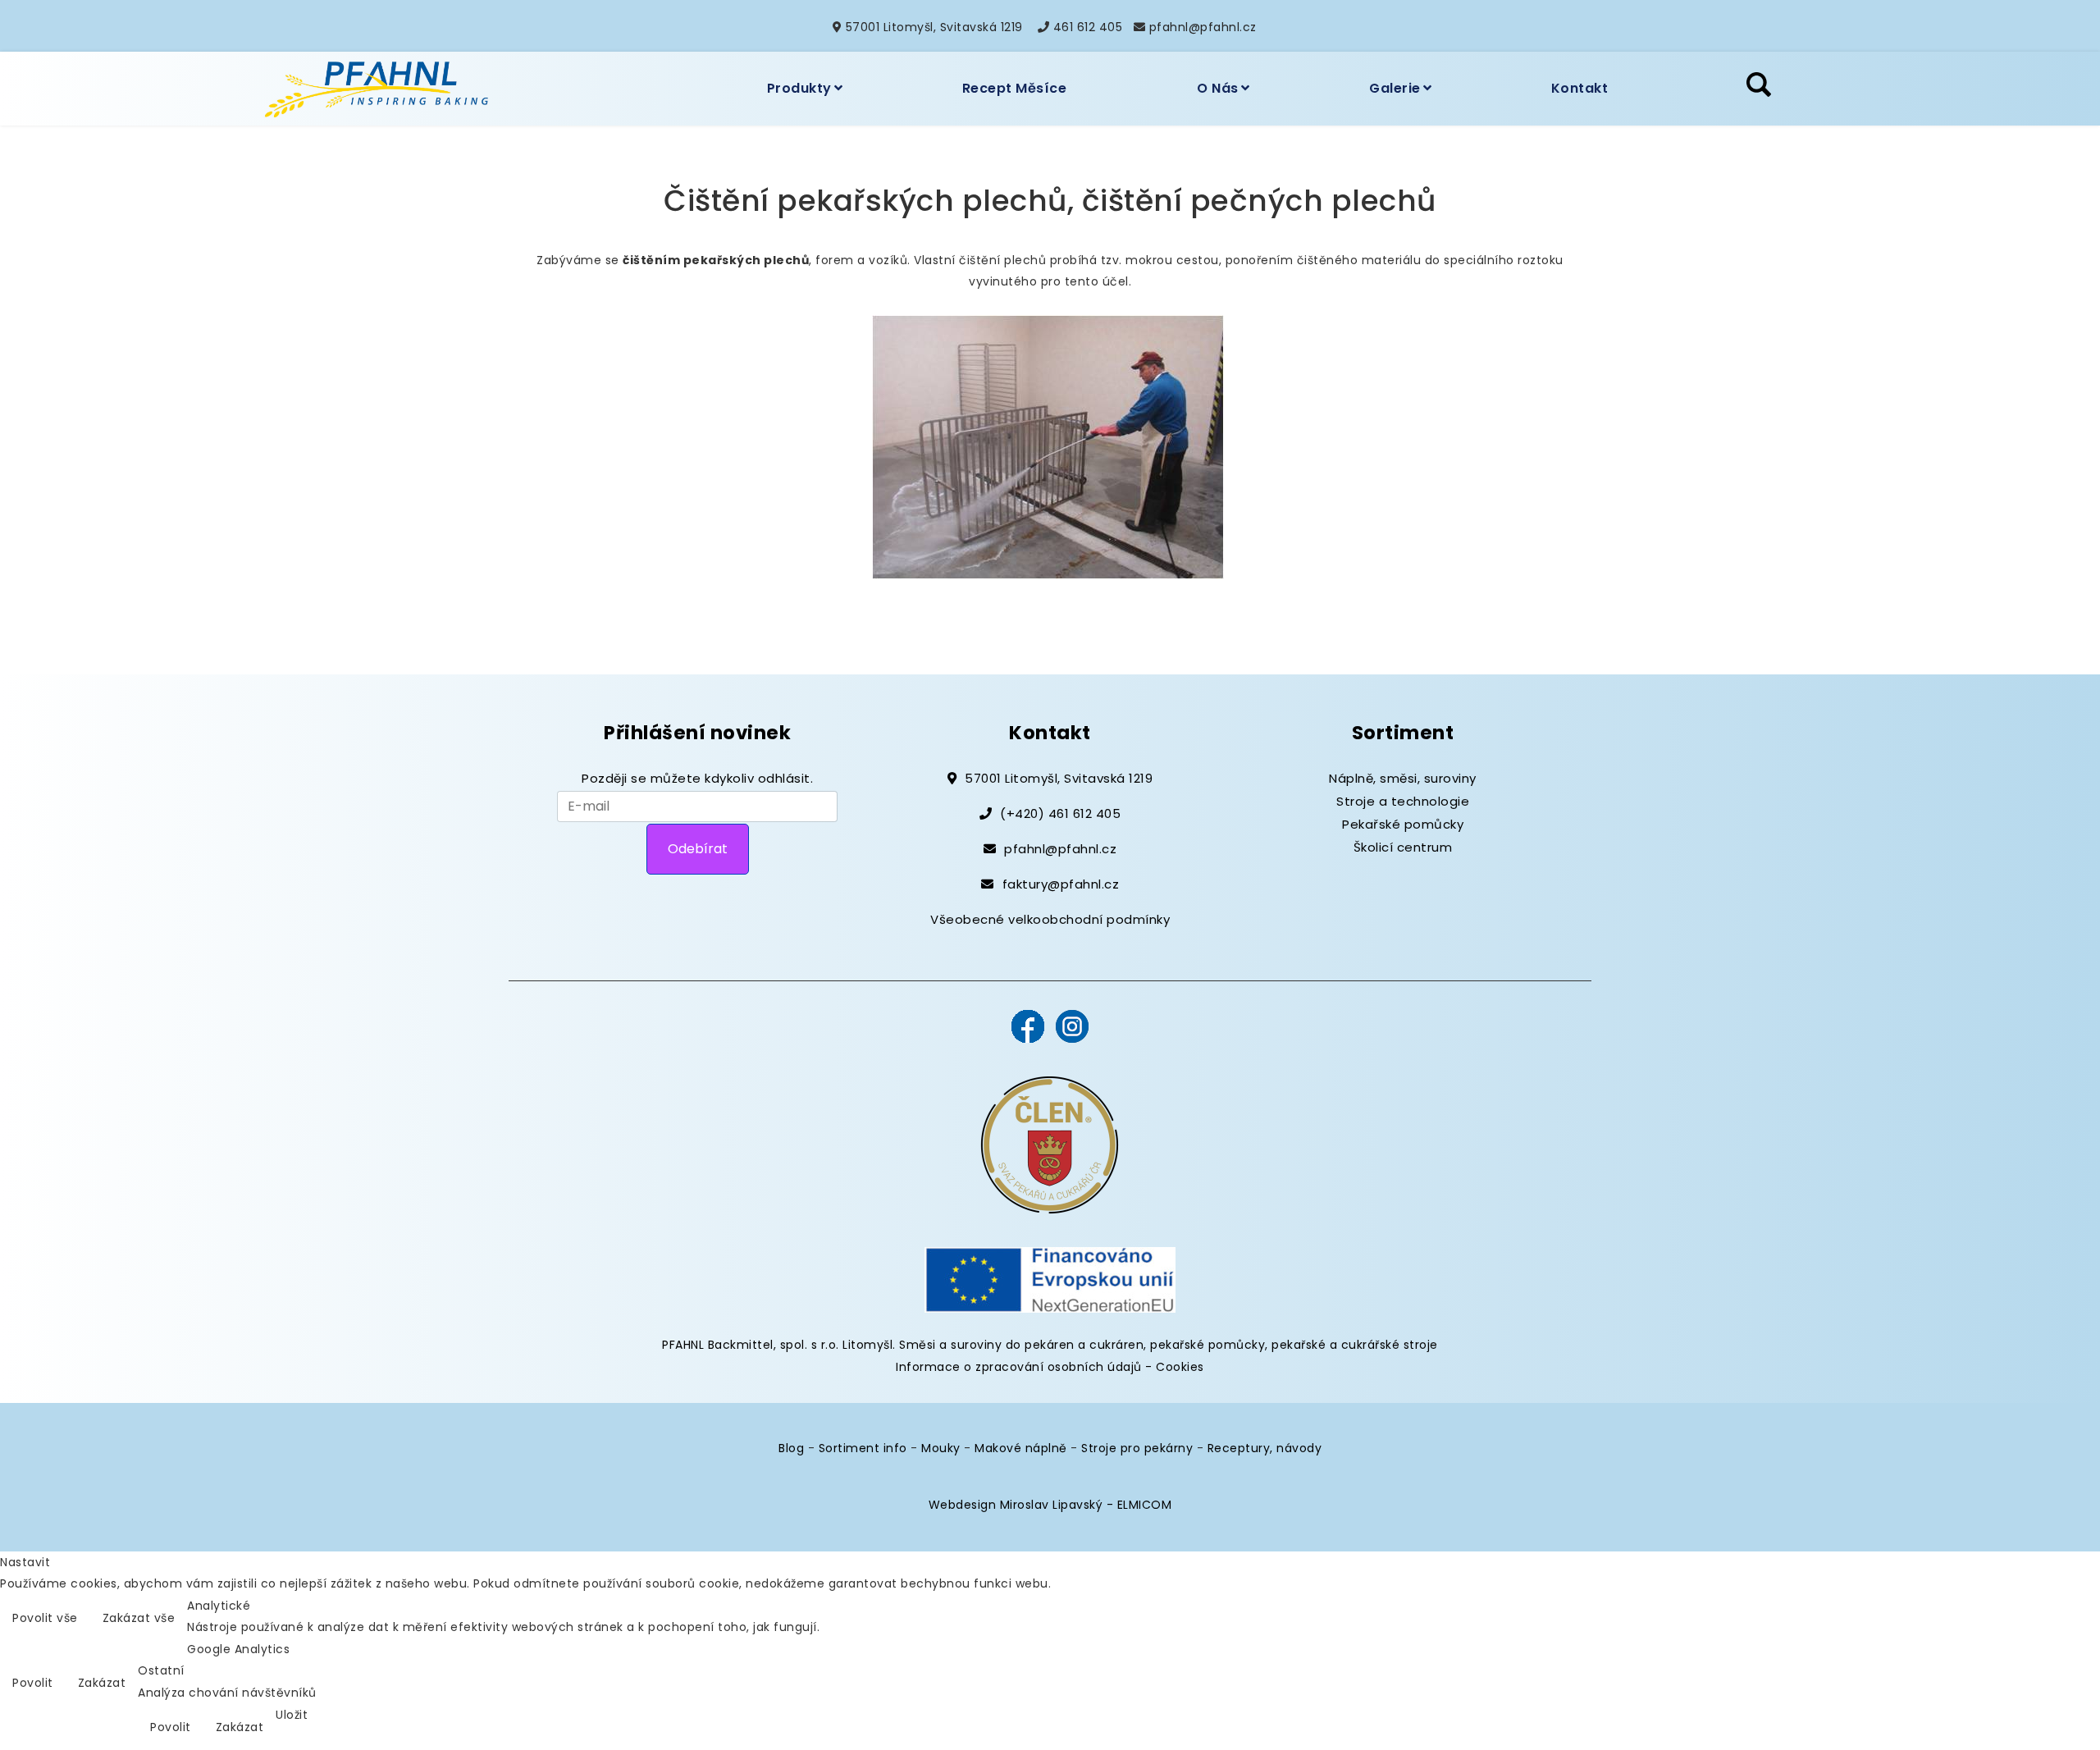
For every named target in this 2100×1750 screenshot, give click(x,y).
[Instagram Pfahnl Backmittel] (1072, 1025)
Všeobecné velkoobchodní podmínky (1050, 919)
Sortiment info (863, 1448)
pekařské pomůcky (1207, 1345)
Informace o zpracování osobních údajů (1019, 1367)
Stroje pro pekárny (1137, 1448)
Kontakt (1580, 88)
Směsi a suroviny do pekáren (987, 1345)
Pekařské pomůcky (1403, 824)
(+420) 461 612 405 (1060, 813)
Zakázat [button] (102, 1683)
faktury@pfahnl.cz (1061, 884)
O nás (1218, 88)
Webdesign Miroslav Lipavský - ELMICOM (1050, 1505)
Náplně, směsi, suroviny (1403, 778)
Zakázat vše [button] (139, 1618)
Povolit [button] (33, 1683)
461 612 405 (1088, 27)
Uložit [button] (292, 1715)
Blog (791, 1448)
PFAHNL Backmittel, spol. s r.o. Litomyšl (777, 1345)
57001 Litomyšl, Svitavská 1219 (934, 27)
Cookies (1180, 1367)
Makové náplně (1021, 1448)
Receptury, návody (1265, 1448)
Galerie (1395, 88)
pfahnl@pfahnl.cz (1203, 27)
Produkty (799, 88)
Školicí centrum (1403, 847)
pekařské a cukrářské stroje (1355, 1345)
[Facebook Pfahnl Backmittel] (1028, 1025)
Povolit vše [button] (45, 1618)
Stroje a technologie (1403, 801)
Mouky (941, 1448)
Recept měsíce (1015, 88)
